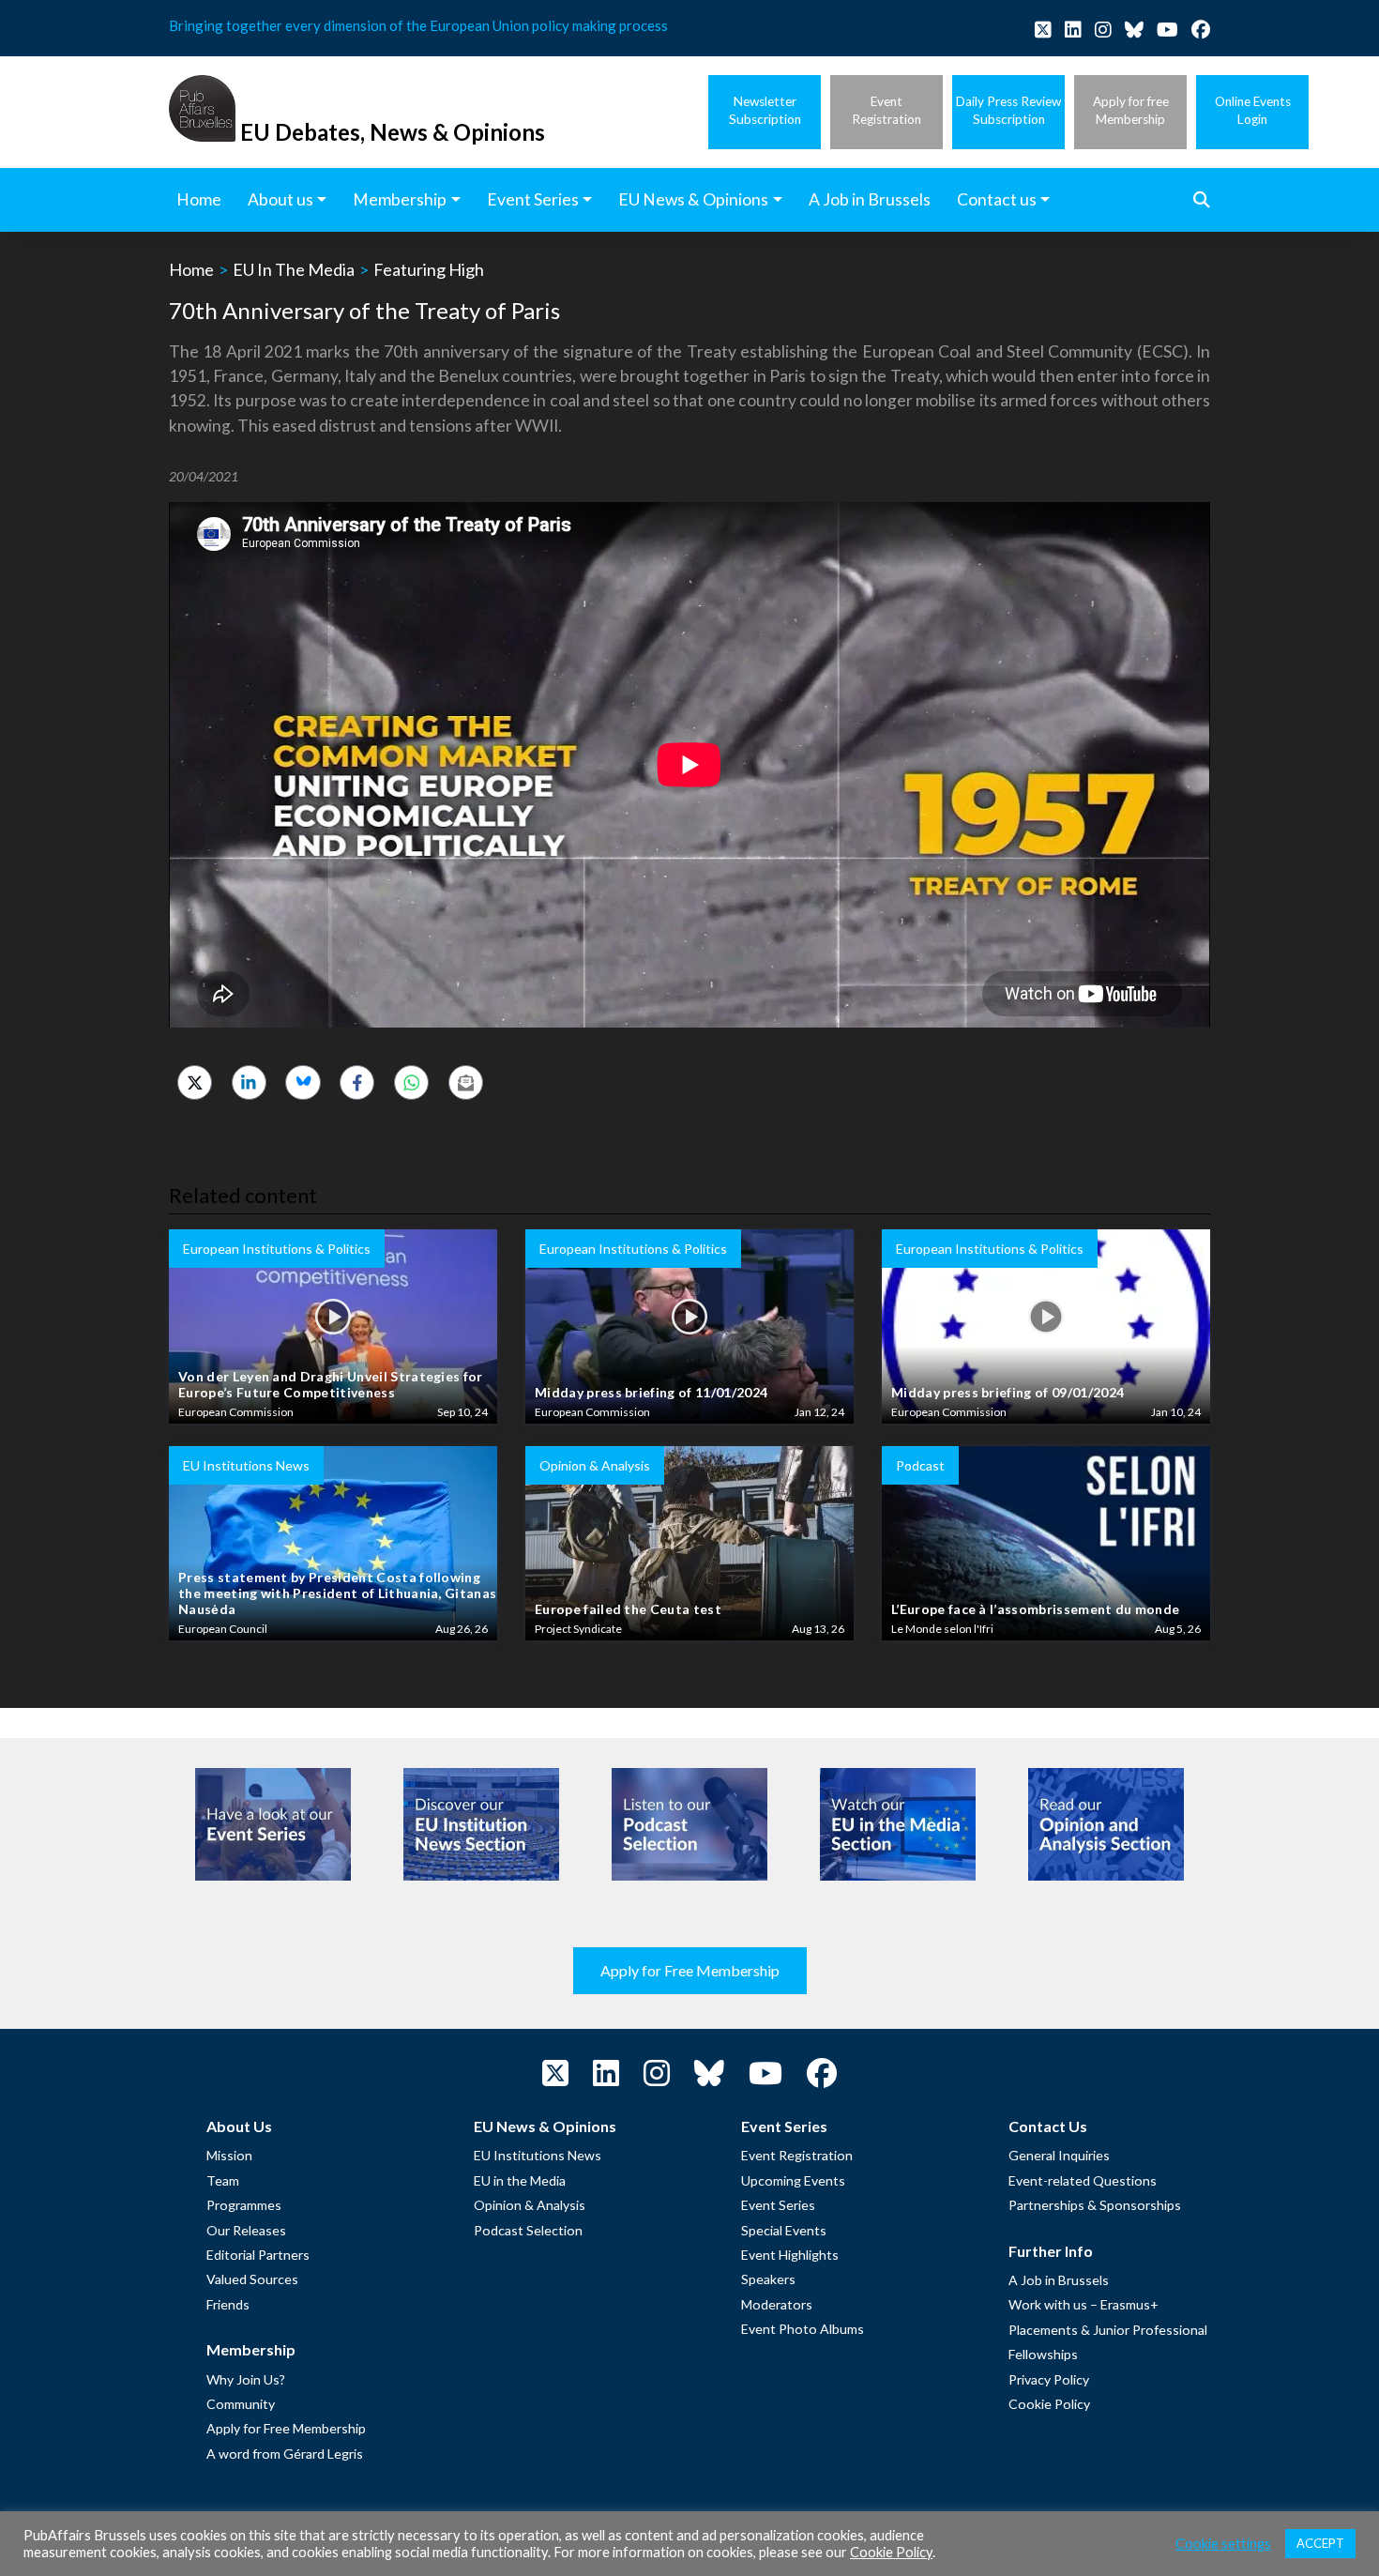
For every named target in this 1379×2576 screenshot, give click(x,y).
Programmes (244, 2205)
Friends (228, 2304)
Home (191, 269)
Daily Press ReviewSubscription (1008, 110)
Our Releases (246, 2230)
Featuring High (429, 269)
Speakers (768, 2279)
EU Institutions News (538, 2155)
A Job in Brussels (1059, 2280)
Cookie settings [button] (1223, 2544)
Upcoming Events (793, 2180)
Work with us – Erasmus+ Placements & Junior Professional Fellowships (1108, 2329)
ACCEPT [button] (1320, 2543)
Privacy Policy (1049, 2379)
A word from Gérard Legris (285, 2454)
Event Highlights (790, 2255)
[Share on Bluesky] (303, 1082)
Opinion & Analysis (530, 2205)
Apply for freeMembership (1131, 110)
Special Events (784, 2230)
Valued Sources (252, 2279)
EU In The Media (294, 269)
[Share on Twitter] (195, 1082)
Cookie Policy (1049, 2404)
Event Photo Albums (803, 2329)
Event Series (778, 2205)
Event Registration (797, 2155)
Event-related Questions (1083, 2180)
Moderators (777, 2304)
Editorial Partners (258, 2255)
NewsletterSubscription (765, 110)
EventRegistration (886, 110)
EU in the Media (520, 2180)
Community (241, 2404)
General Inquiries (1059, 2155)
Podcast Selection (528, 2230)
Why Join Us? (246, 2379)
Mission (229, 2155)
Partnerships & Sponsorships (1095, 2205)
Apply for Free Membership (690, 1970)
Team (223, 2180)
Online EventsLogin (1253, 110)
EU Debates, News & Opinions (393, 132)
